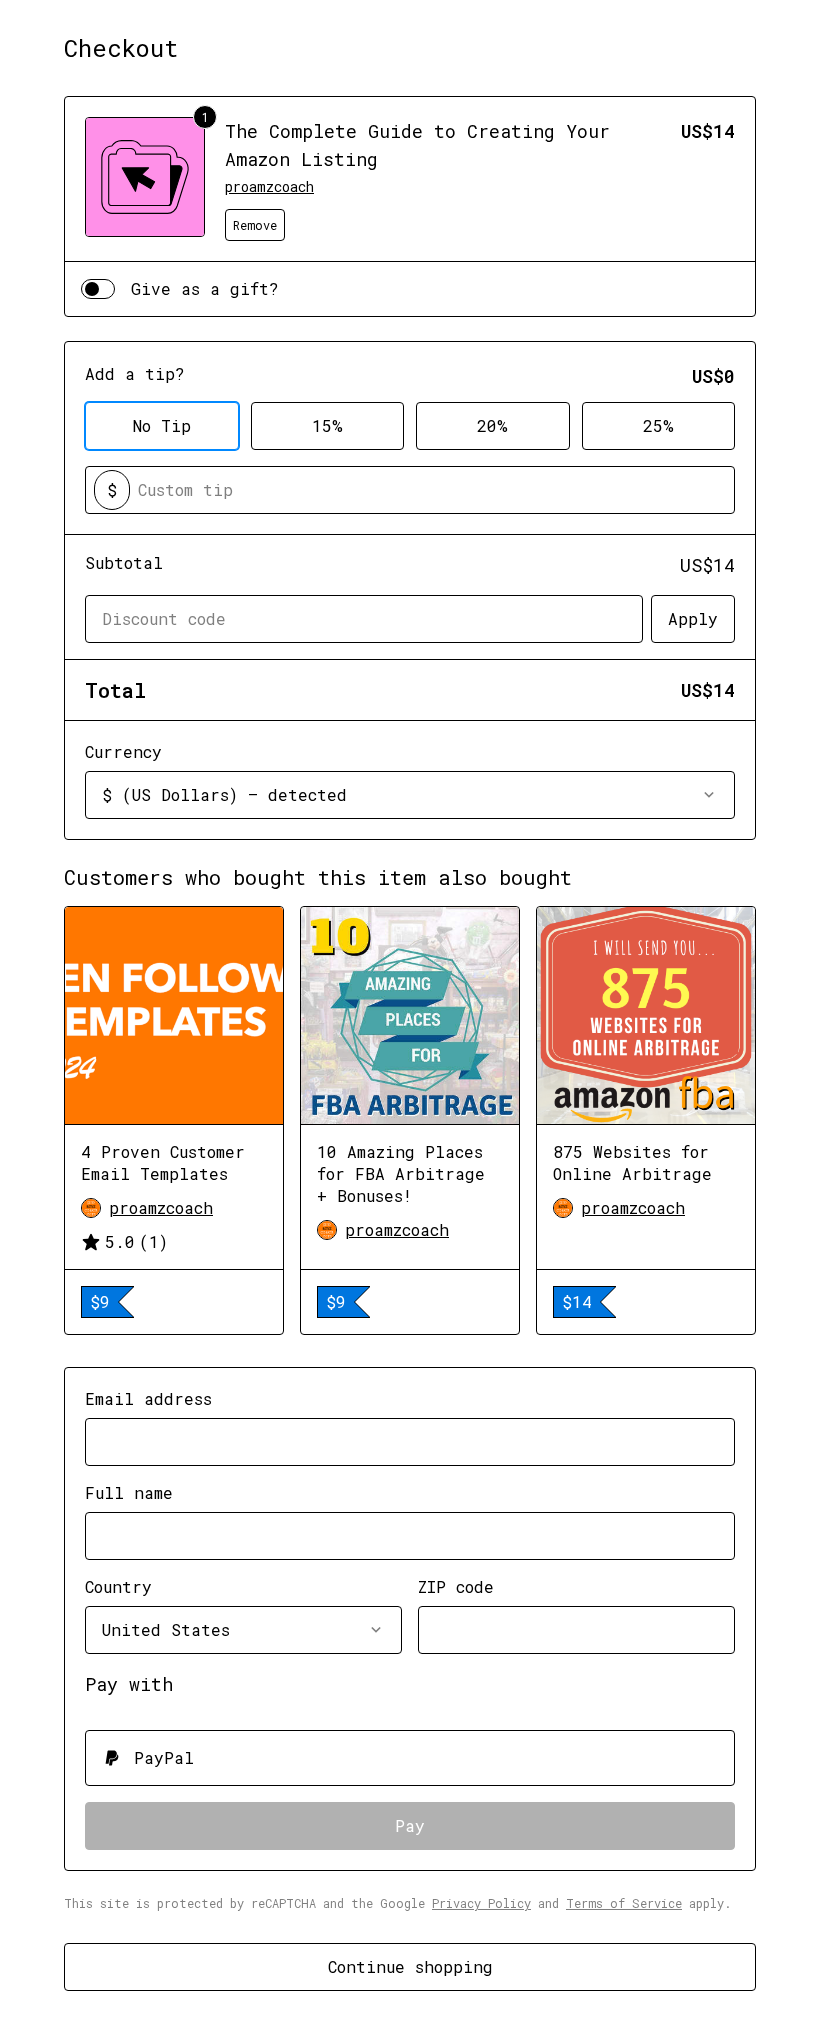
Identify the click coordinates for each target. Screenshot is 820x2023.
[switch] (98, 289)
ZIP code (456, 1586)
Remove (255, 225)
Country (118, 1586)
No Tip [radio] (162, 425)
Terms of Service (624, 1903)
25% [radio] (658, 425)
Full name (129, 1492)
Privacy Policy (481, 1903)
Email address (148, 1398)
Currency (123, 751)
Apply (693, 618)
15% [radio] (327, 425)
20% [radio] (492, 425)
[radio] (410, 1758)
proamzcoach (269, 186)
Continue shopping (410, 1966)
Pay (410, 1825)
